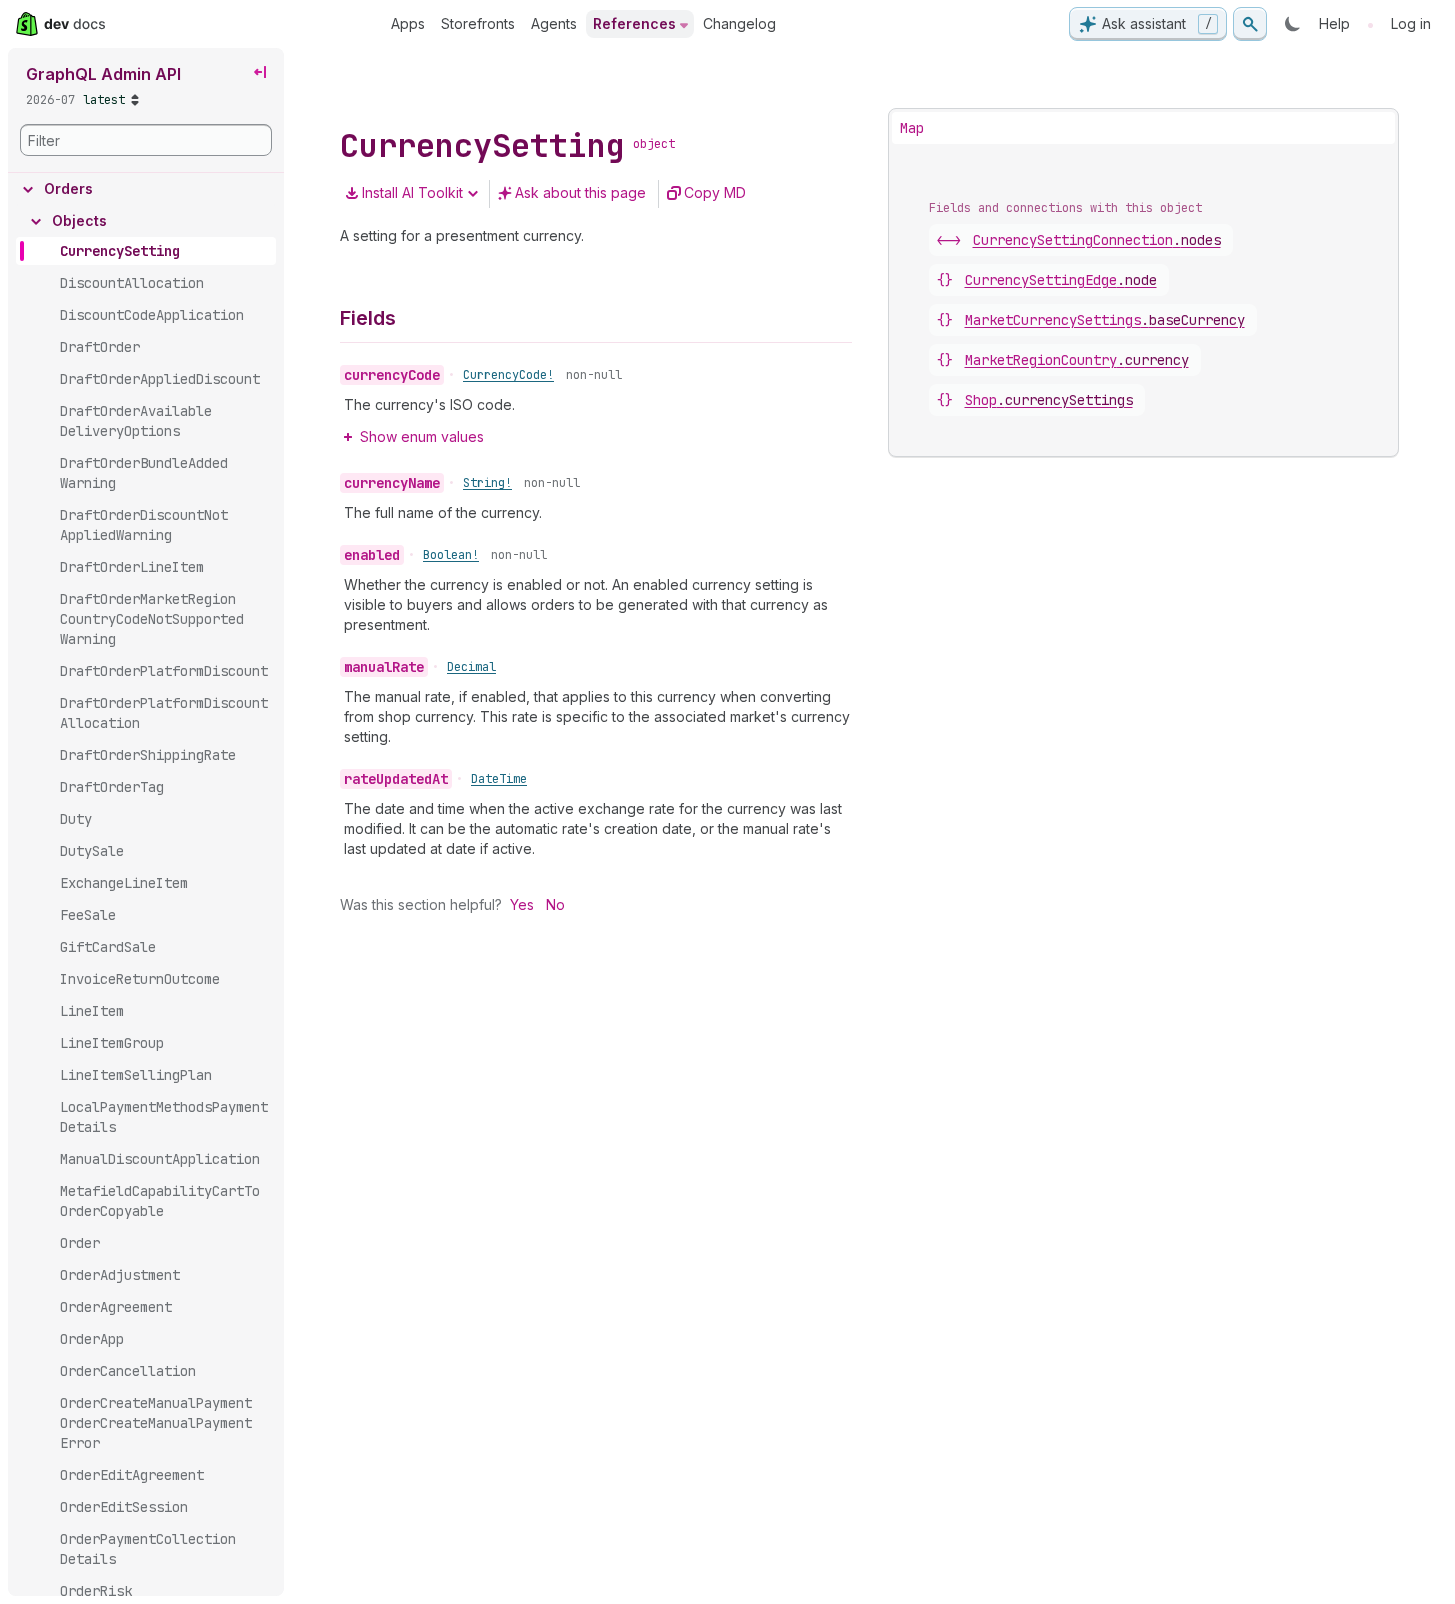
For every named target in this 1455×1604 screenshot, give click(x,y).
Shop (1049, 400)
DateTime (499, 779)
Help (1334, 23)
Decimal (471, 667)
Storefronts (478, 23)
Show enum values (422, 436)
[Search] (1250, 24)
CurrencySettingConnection (1097, 240)
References (634, 23)
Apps (408, 23)
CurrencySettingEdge (1061, 280)
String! (487, 483)
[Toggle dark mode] (1293, 24)
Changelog (739, 23)
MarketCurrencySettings (1105, 320)
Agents (554, 23)
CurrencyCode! (508, 375)
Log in (1411, 23)
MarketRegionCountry (1077, 360)
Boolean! (451, 555)
